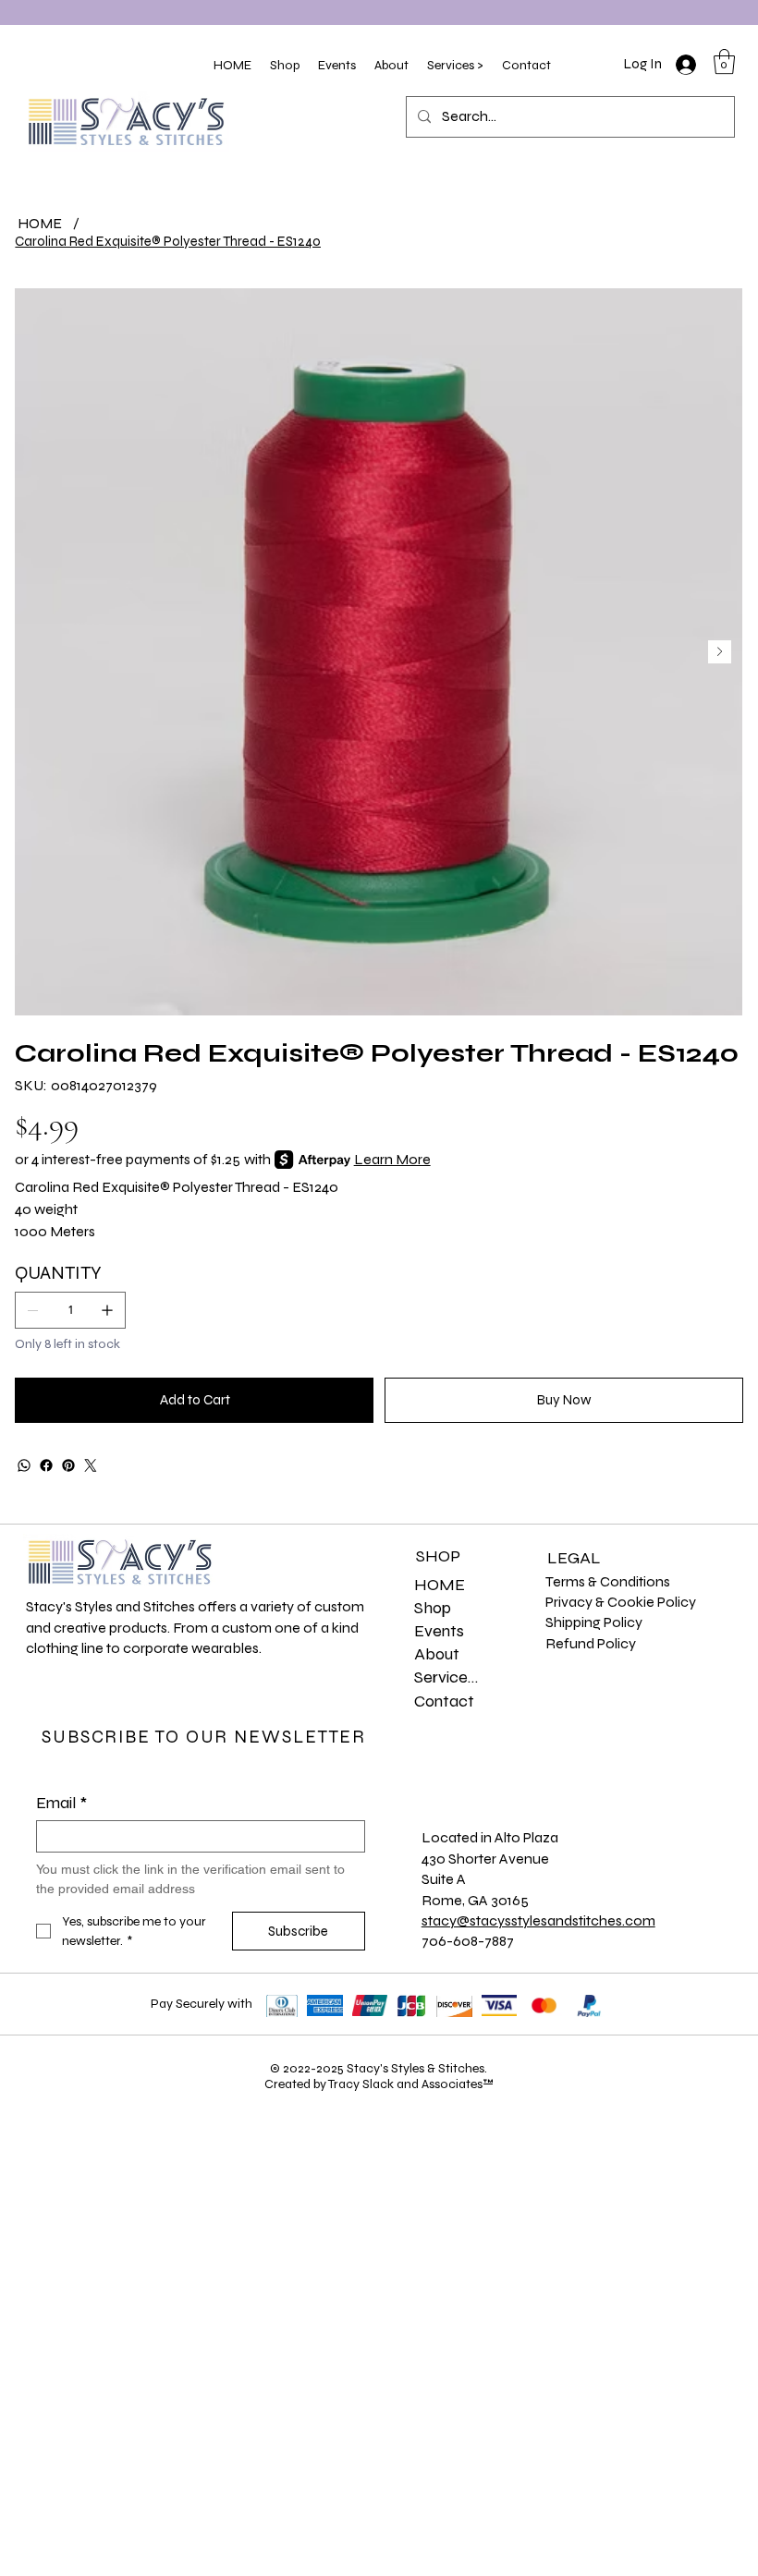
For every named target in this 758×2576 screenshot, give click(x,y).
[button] (285, 65)
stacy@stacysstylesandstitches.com (538, 1920)
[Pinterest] (68, 1465)
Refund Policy (591, 1643)
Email (61, 1803)
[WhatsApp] (24, 1465)
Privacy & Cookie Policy (621, 1602)
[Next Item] (720, 652)
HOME (440, 1585)
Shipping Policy (594, 1622)
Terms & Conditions (608, 1581)
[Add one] (107, 1310)
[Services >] (506, 1677)
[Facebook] (46, 1465)
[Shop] (506, 1608)
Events (439, 1631)
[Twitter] (91, 1465)
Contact (444, 1701)
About (437, 1654)
